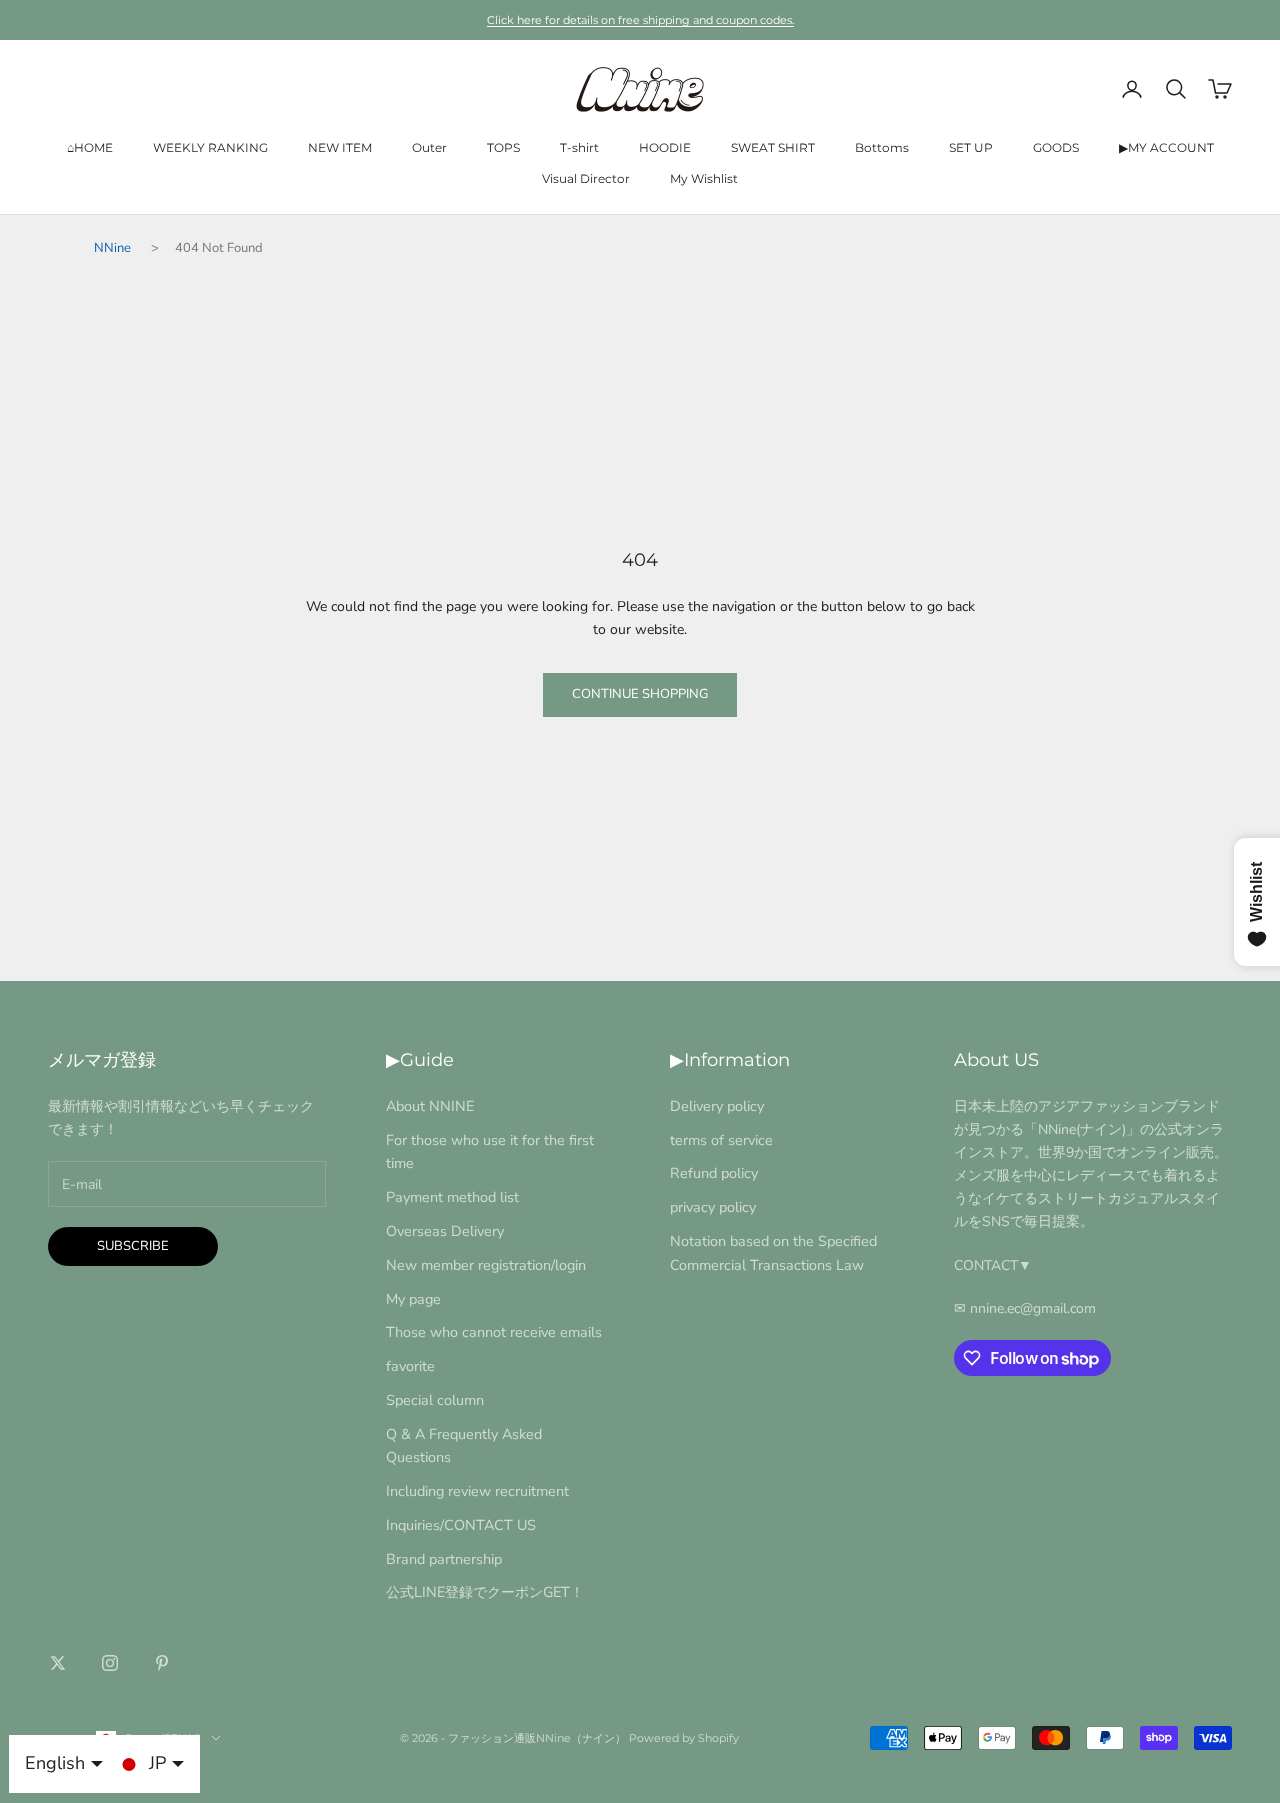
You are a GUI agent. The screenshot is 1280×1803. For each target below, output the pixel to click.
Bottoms (882, 147)
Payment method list (452, 1197)
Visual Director (586, 178)
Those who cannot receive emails (494, 1332)
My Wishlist (704, 178)
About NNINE (430, 1106)
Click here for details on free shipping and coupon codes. (640, 20)
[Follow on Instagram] (110, 1663)
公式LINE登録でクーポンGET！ (485, 1592)
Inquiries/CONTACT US (461, 1525)
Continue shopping (640, 694)
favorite (410, 1366)
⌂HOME (90, 147)
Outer (429, 147)
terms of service (721, 1140)
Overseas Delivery (445, 1231)
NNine (112, 248)
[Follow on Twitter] (58, 1663)
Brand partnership (444, 1559)
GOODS (1056, 147)
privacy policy (713, 1207)
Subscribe (133, 1246)
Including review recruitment (477, 1491)
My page (413, 1299)
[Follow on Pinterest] (162, 1663)
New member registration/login (486, 1265)
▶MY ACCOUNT (1166, 147)
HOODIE (665, 147)
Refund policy (714, 1173)
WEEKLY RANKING (210, 147)
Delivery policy (717, 1106)
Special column (435, 1400)
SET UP (971, 147)
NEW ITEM (340, 147)
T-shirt (579, 147)
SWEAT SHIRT (773, 147)
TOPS (503, 147)
